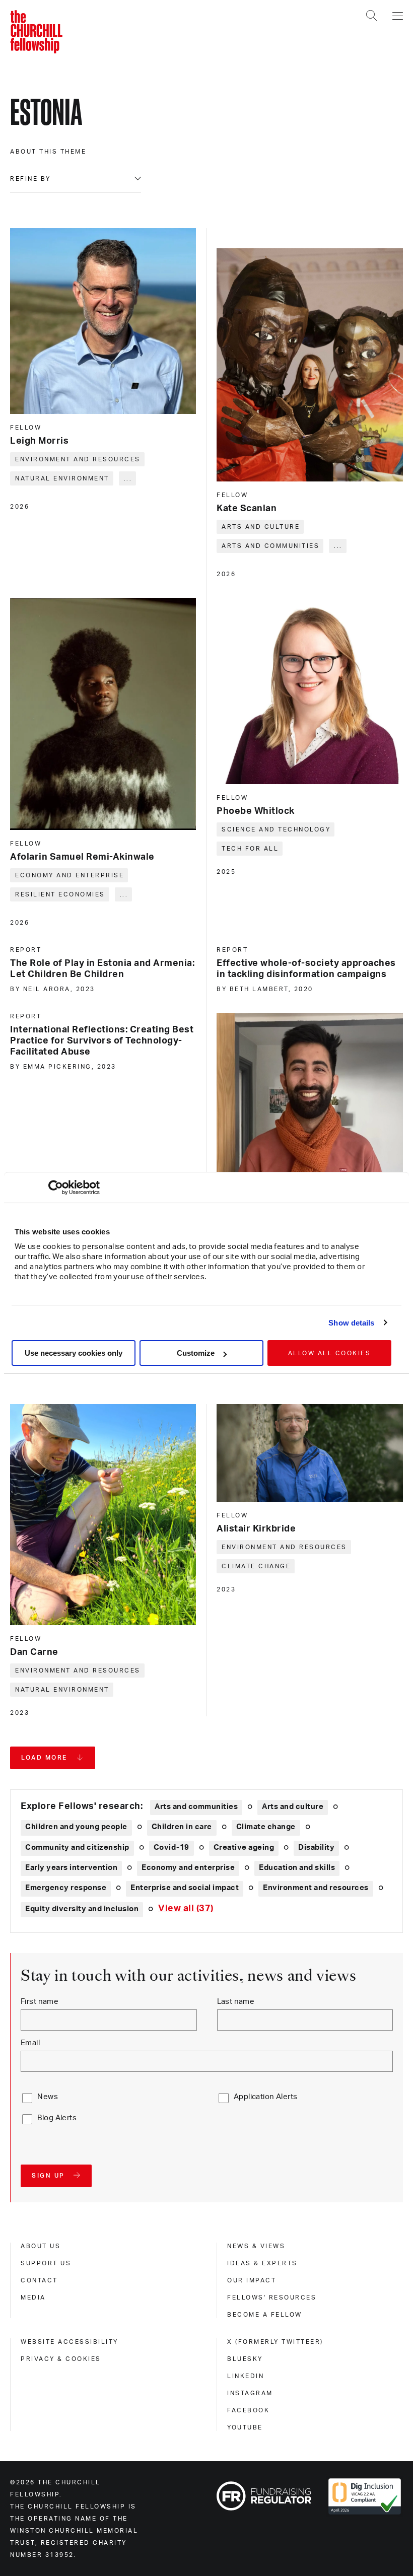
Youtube (245, 2427)
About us (41, 2246)
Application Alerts (266, 2097)
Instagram (250, 2393)
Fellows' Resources (272, 2297)
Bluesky (245, 2359)
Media (33, 2297)
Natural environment (62, 478)
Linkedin (246, 2376)
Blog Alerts (57, 2118)
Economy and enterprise (70, 875)
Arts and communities (270, 546)
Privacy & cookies (61, 2359)
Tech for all (250, 849)
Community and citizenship (77, 1848)
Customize (196, 1353)
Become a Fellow (265, 2315)
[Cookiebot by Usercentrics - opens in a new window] (56, 1188)
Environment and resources (78, 459)
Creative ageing (244, 1848)
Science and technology (276, 829)
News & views (256, 2246)
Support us (46, 2263)
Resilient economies (60, 894)
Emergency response (66, 1888)
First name (40, 2002)
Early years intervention (71, 1868)
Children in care (182, 1827)
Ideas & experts (262, 2263)
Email (30, 2043)
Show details (351, 1323)
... (128, 478)
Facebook (248, 2410)
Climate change (256, 1566)
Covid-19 (171, 1848)
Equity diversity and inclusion (82, 1909)
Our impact (252, 2280)
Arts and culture (261, 527)
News (48, 2097)
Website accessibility (70, 2342)
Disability (316, 1848)
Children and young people (76, 1827)
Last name (236, 2002)
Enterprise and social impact (185, 1888)
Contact (39, 2280)
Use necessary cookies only (74, 1353)
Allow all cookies (330, 1353)
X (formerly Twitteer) (275, 2342)
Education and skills (297, 1868)
